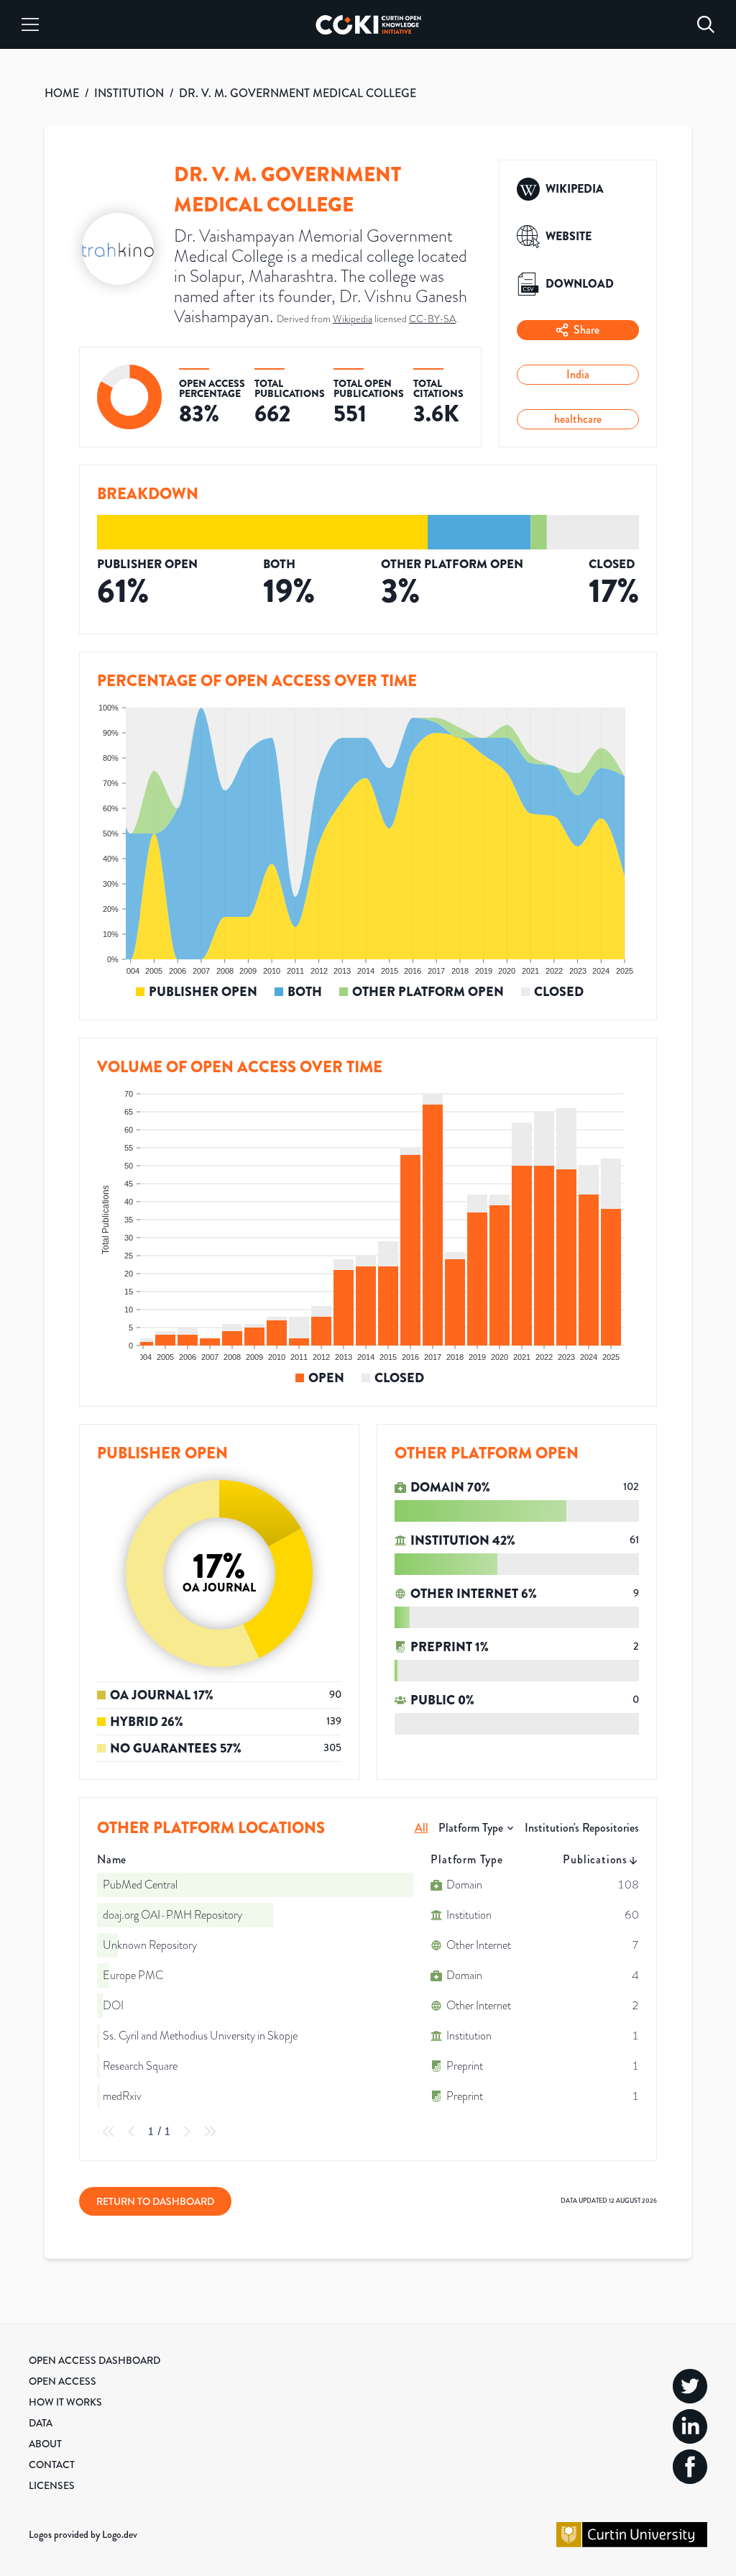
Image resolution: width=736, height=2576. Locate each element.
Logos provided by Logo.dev (83, 2534)
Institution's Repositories (582, 1828)
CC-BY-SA (432, 319)
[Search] (706, 24)
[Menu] (30, 24)
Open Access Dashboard (95, 2360)
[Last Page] (210, 2132)
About (45, 2444)
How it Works (65, 2402)
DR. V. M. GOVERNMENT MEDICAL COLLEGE (298, 93)
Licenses (52, 2485)
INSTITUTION (129, 93)
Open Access (63, 2381)
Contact (52, 2465)
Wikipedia (353, 319)
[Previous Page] (132, 2132)
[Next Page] (187, 2132)
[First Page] (109, 2132)
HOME (62, 93)
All (422, 1828)
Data (41, 2423)
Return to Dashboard (155, 2201)
